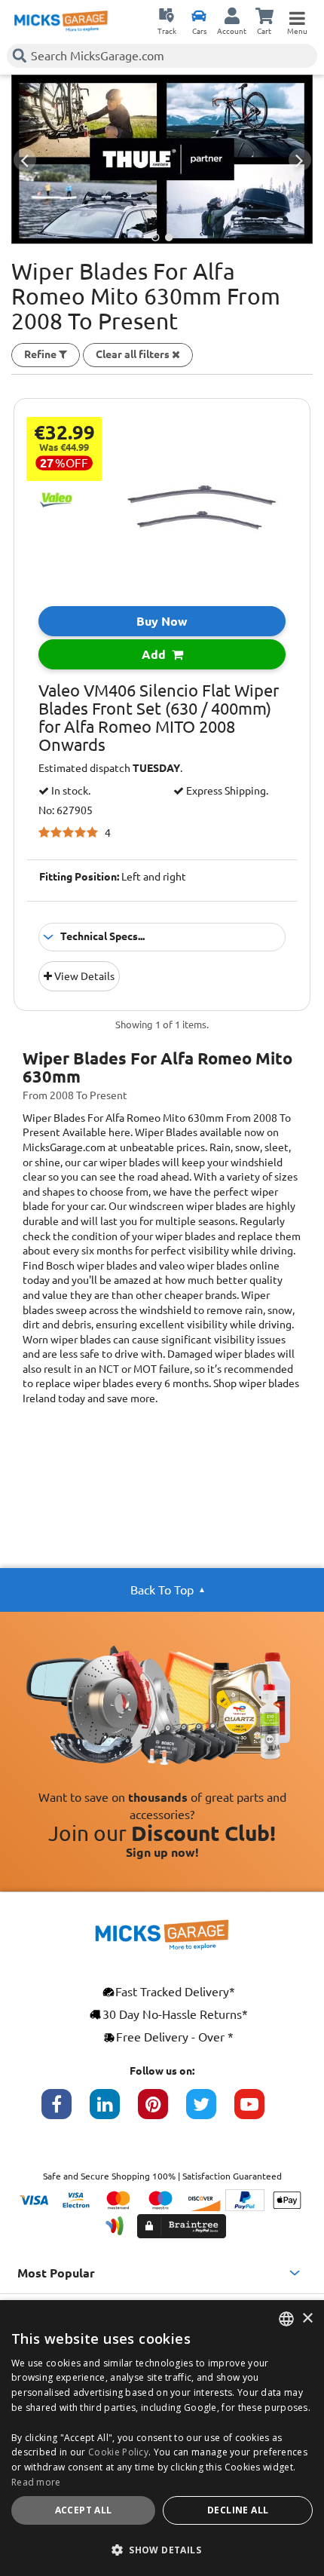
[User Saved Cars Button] (199, 15)
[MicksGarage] (61, 21)
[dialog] (162, 2438)
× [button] (307, 2319)
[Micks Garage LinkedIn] (114, 2112)
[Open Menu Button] (297, 15)
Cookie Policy (118, 2452)
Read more (36, 2482)
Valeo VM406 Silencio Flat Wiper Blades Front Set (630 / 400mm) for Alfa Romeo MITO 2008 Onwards (159, 718)
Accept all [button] (84, 2510)
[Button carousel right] (300, 160)
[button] (162, 2550)
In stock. (70, 791)
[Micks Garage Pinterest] (162, 2112)
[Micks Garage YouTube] (258, 2112)
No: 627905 (66, 811)
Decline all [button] (238, 2510)
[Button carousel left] (25, 160)
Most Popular (56, 2273)
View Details (83, 976)
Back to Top (162, 1590)
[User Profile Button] (232, 15)
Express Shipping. (226, 791)
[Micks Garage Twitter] (210, 2112)
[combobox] (286, 2319)
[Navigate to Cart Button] (264, 15)
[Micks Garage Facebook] (66, 2112)
